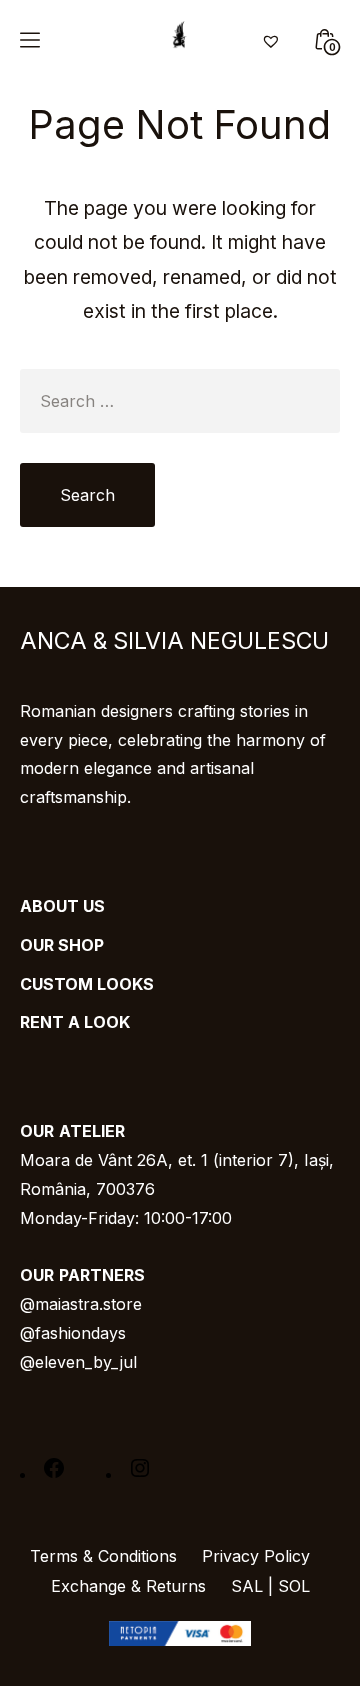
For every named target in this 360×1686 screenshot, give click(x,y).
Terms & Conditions (103, 1556)
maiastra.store (88, 1304)
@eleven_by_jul (78, 1362)
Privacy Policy (256, 1556)
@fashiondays (73, 1333)
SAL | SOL (270, 1586)
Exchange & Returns (128, 1586)
